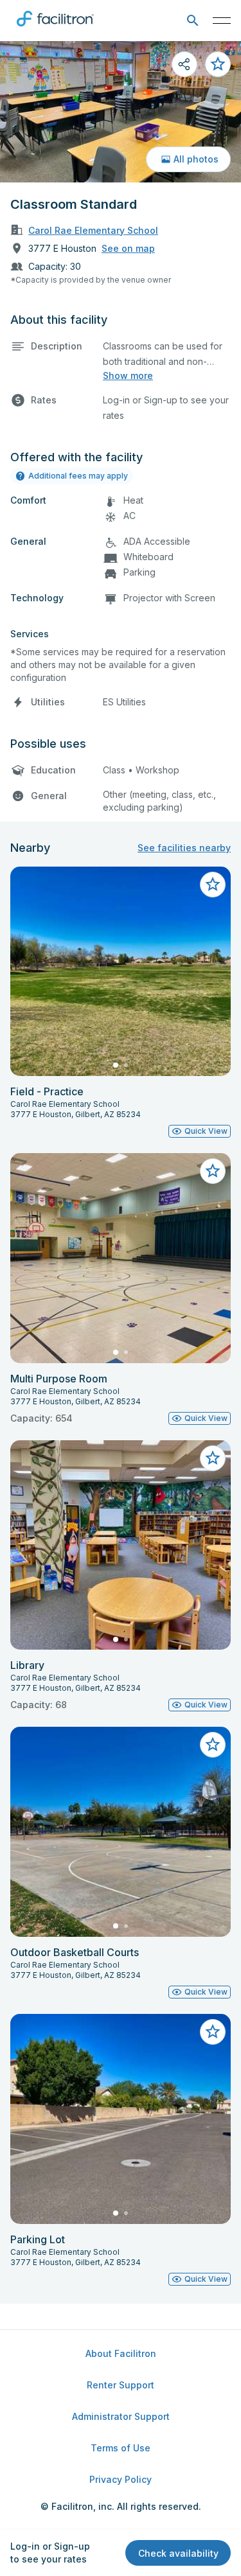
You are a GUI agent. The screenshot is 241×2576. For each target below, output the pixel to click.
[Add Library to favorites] (213, 1458)
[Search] (192, 21)
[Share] (184, 64)
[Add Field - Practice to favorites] (213, 885)
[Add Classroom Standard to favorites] (218, 64)
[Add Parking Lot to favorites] (213, 2032)
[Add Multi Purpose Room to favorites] (213, 1171)
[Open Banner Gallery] (121, 112)
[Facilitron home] (55, 29)
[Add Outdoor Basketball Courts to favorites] (213, 1745)
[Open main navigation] (222, 21)
